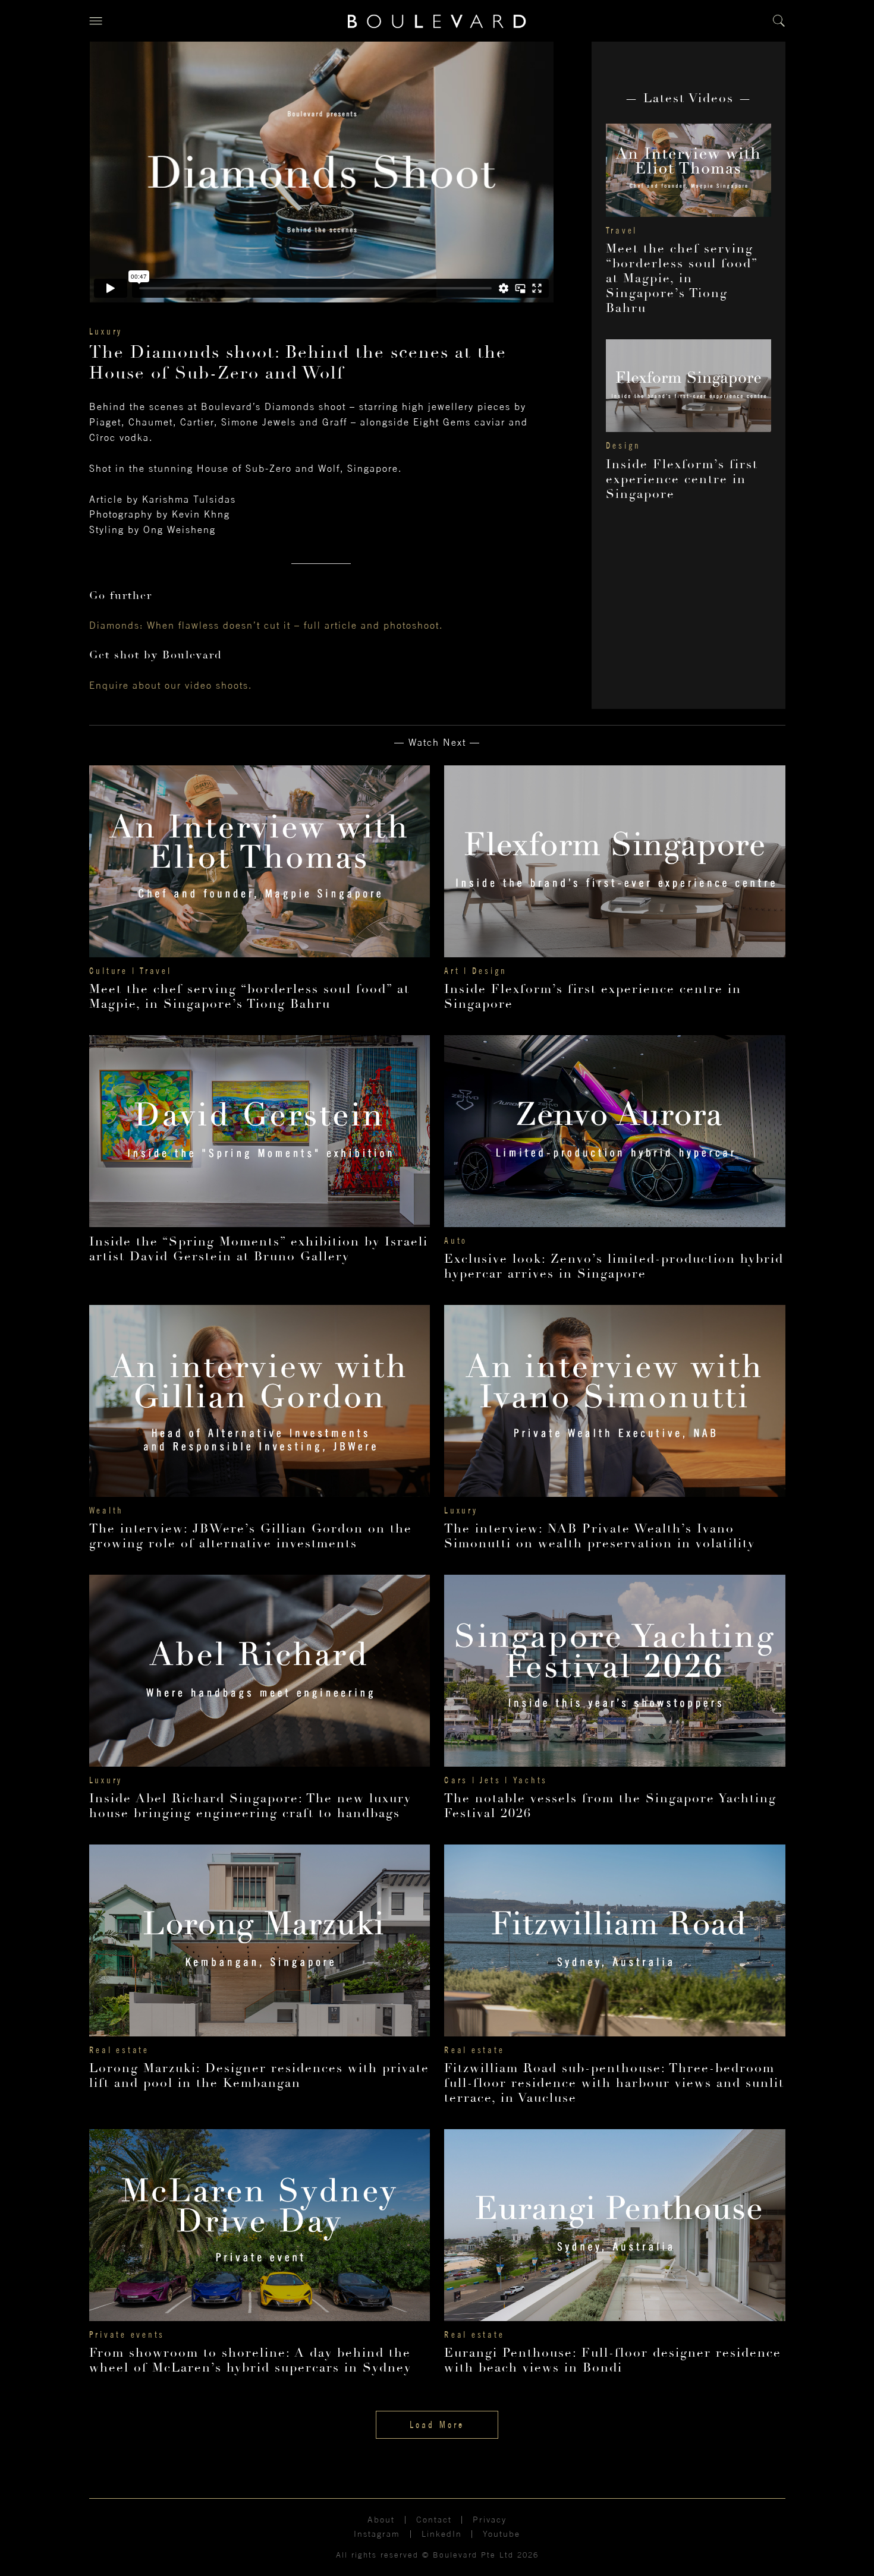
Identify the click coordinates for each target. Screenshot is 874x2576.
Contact (434, 2520)
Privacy (490, 2520)
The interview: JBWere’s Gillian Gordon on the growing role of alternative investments (251, 1536)
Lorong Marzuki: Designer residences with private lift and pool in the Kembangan (259, 2076)
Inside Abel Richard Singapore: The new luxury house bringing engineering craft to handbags (250, 1806)
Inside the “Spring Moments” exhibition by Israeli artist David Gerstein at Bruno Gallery (259, 1249)
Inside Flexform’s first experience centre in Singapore (682, 479)
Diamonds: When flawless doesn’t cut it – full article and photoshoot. (266, 625)
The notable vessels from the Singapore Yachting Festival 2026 (610, 1806)
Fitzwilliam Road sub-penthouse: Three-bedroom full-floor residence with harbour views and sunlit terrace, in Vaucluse (614, 2083)
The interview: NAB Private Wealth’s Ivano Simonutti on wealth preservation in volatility (600, 1536)
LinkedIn (442, 2534)
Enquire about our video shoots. (171, 685)
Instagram (377, 2534)
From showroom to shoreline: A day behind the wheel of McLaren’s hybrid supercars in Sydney (250, 2360)
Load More (437, 2424)
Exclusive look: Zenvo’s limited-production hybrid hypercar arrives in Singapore (614, 1266)
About (381, 2520)
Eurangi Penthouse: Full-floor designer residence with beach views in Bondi (613, 2360)
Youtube (502, 2534)
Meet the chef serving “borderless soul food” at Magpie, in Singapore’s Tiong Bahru (682, 278)
